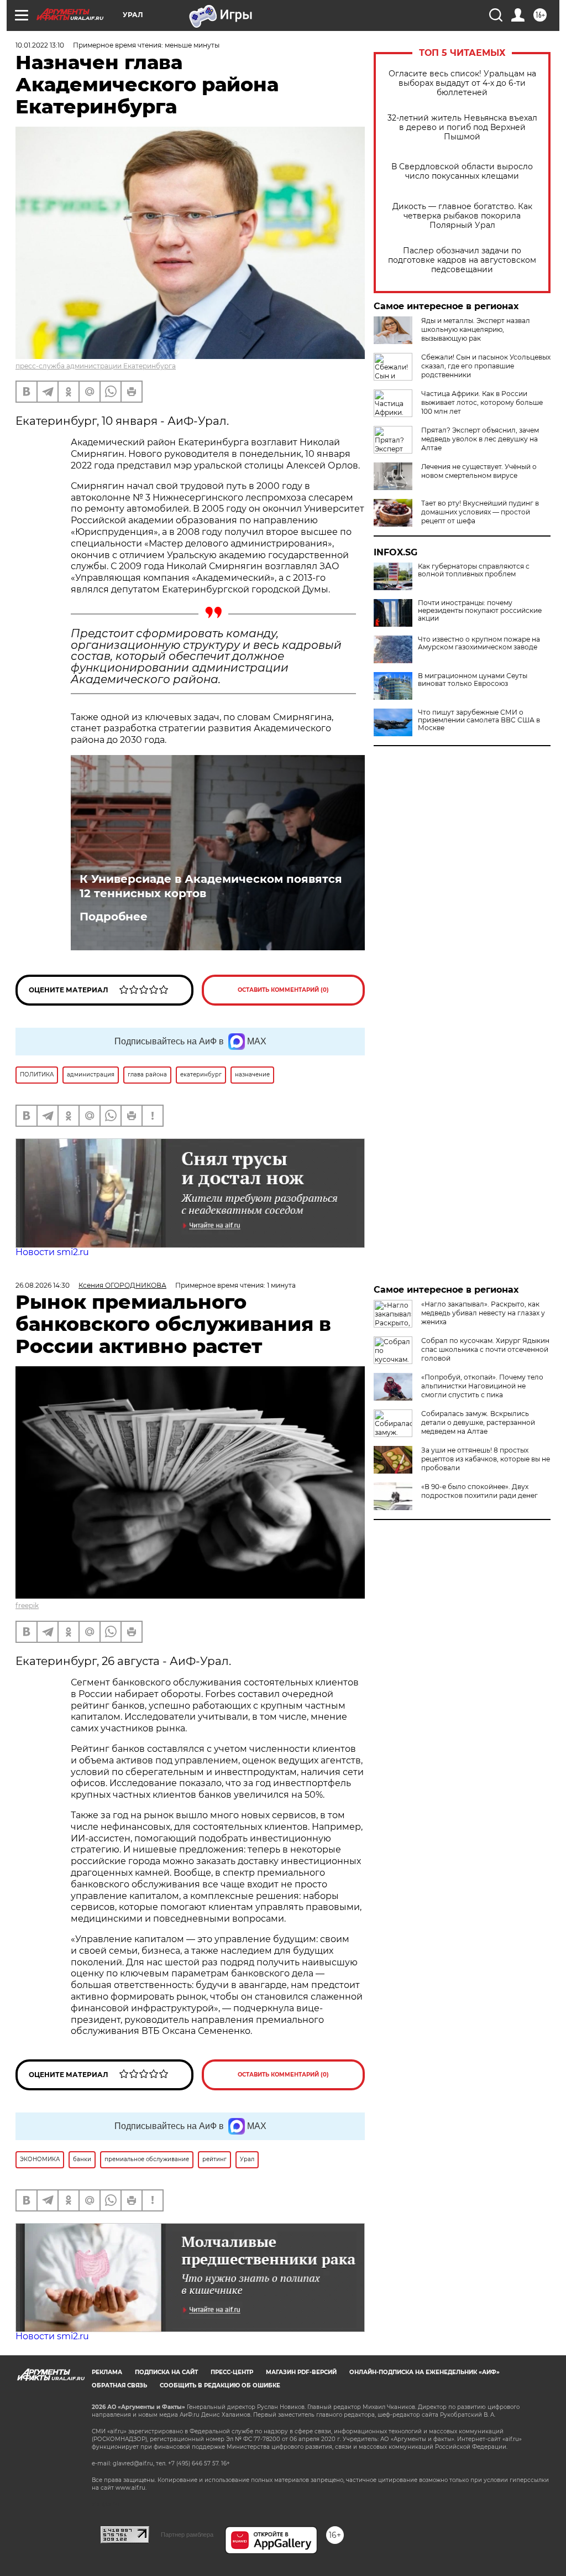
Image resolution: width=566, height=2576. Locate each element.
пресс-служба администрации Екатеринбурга (96, 366)
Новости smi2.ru (52, 1252)
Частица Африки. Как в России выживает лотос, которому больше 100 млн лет (482, 402)
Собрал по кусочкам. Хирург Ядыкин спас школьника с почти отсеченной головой (485, 1349)
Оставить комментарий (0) (283, 990)
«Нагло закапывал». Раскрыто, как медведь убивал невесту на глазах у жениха (483, 1313)
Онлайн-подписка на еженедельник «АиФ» (424, 2372)
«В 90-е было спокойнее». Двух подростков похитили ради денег (479, 1491)
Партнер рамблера (187, 2535)
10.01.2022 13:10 (40, 45)
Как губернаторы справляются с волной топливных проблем (474, 570)
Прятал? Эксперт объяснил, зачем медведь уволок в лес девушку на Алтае (480, 439)
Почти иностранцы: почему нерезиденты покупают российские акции (480, 611)
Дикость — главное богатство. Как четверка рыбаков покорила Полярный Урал (462, 216)
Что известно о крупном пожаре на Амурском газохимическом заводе (479, 643)
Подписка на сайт (166, 2372)
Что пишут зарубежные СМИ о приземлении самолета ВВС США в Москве (479, 720)
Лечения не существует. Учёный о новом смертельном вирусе (479, 471)
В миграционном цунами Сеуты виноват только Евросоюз (473, 680)
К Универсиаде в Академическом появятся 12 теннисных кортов (211, 886)
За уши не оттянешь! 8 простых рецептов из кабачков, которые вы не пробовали (486, 1459)
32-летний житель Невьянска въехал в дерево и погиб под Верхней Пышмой (462, 128)
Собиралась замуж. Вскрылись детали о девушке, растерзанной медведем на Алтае (478, 1422)
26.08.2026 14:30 (43, 1285)
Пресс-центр (232, 2372)
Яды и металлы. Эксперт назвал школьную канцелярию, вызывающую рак (476, 329)
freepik (27, 1606)
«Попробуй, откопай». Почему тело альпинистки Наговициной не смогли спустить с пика (482, 1386)
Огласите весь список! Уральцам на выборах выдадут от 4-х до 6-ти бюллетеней (462, 83)
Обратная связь (119, 2385)
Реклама (107, 2372)
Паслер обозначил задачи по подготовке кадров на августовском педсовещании (462, 260)
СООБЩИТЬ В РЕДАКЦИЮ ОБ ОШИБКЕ (220, 2385)
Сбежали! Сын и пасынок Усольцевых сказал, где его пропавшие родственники (486, 366)
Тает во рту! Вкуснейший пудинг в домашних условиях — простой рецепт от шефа (480, 512)
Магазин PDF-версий (301, 2372)
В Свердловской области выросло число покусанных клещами (462, 171)
